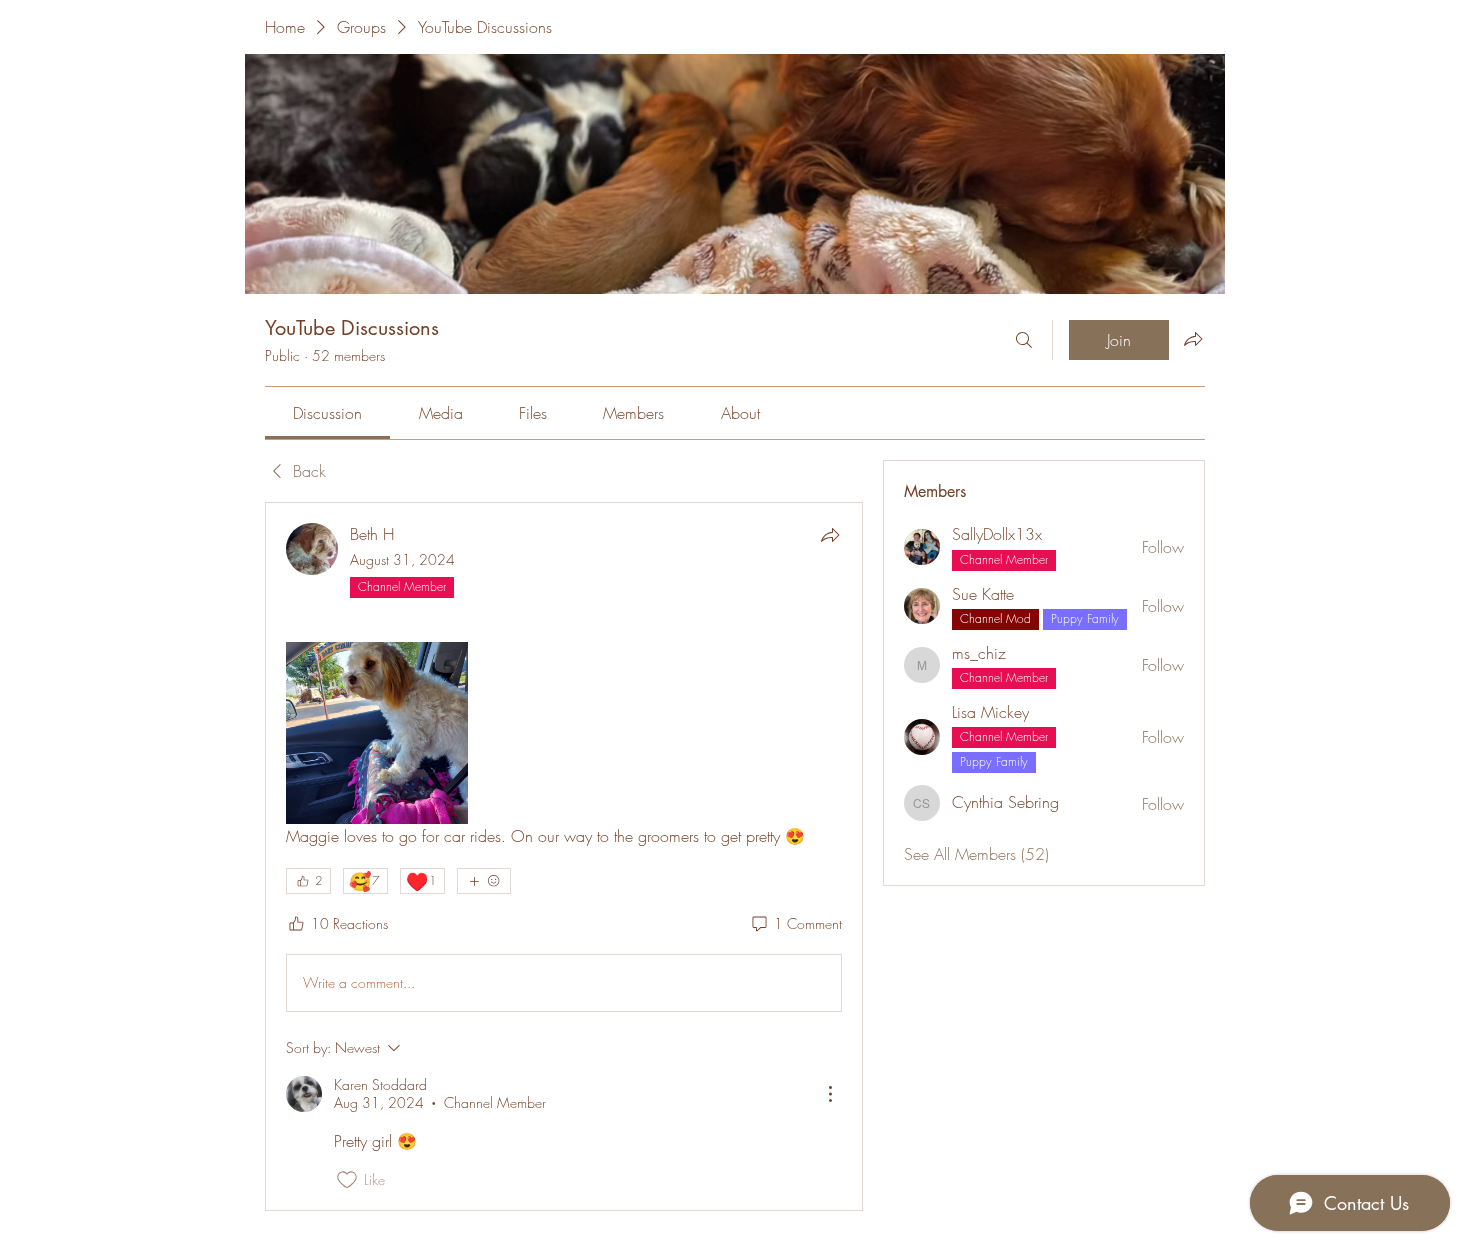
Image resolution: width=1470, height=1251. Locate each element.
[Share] (830, 535)
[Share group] (1193, 339)
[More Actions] (830, 1094)
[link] (327, 413)
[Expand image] (377, 733)
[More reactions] (484, 881)
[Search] (1024, 340)
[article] (564, 856)
